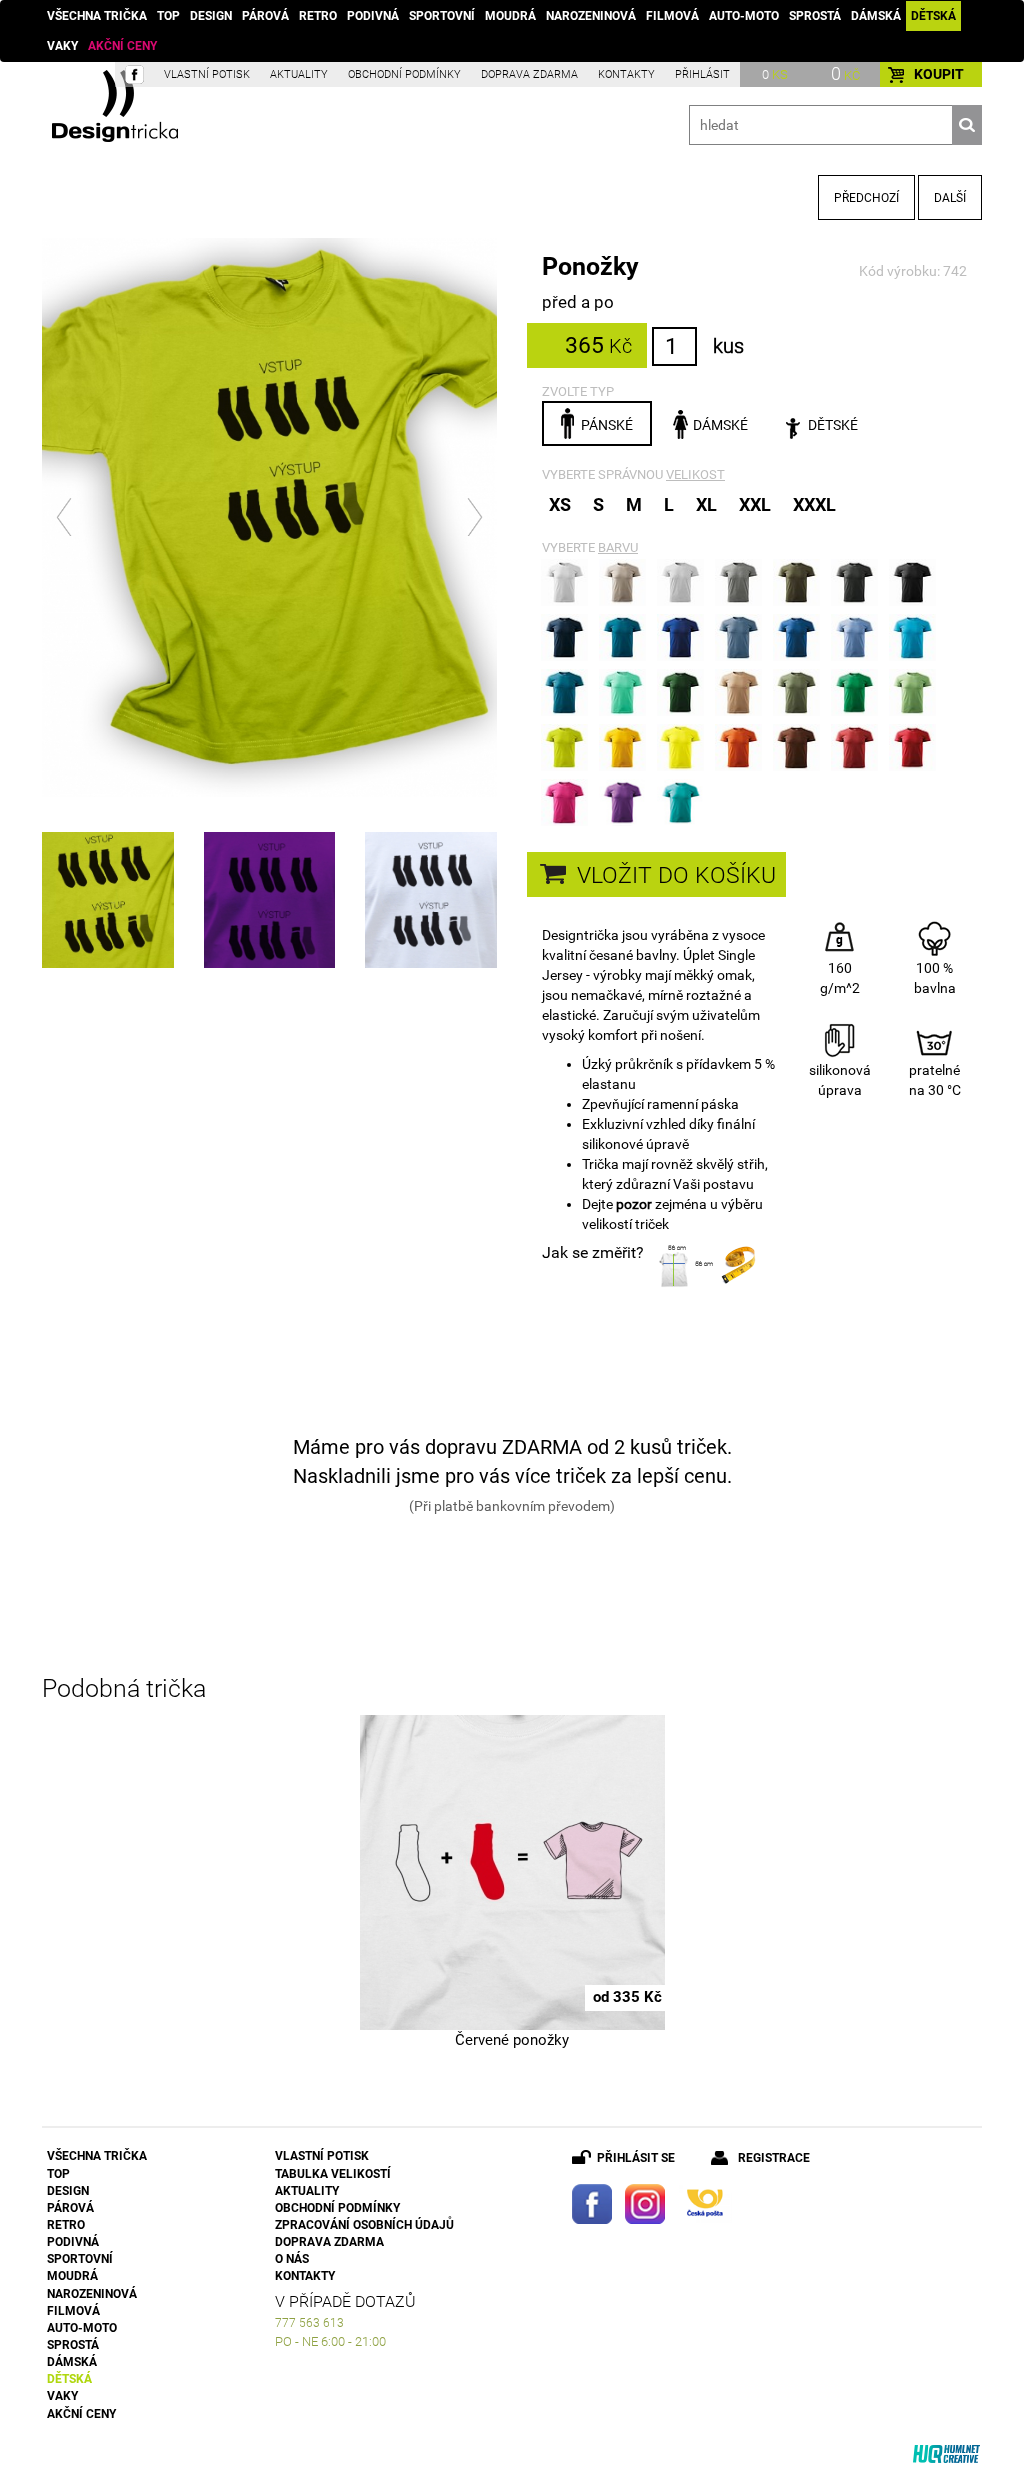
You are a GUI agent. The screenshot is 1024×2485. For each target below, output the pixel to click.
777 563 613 (309, 2323)
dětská (933, 16)
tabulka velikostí (333, 2174)
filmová (672, 16)
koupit (939, 74)
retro (318, 16)
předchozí (866, 198)
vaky (62, 46)
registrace (774, 2158)
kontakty (626, 74)
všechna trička (97, 16)
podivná (373, 16)
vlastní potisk (207, 74)
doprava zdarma (529, 74)
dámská (876, 16)
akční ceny (122, 46)
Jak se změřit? (593, 1252)
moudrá (510, 16)
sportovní (442, 16)
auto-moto (744, 16)
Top (168, 16)
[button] (65, 517)
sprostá (815, 16)
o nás (292, 2259)
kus (728, 346)
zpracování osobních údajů (364, 2225)
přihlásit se (636, 2158)
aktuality (299, 74)
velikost (695, 474)
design (211, 16)
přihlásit (702, 74)
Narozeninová (591, 16)
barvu (618, 547)
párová (265, 16)
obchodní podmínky (404, 74)
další (950, 198)
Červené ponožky (512, 2040)
